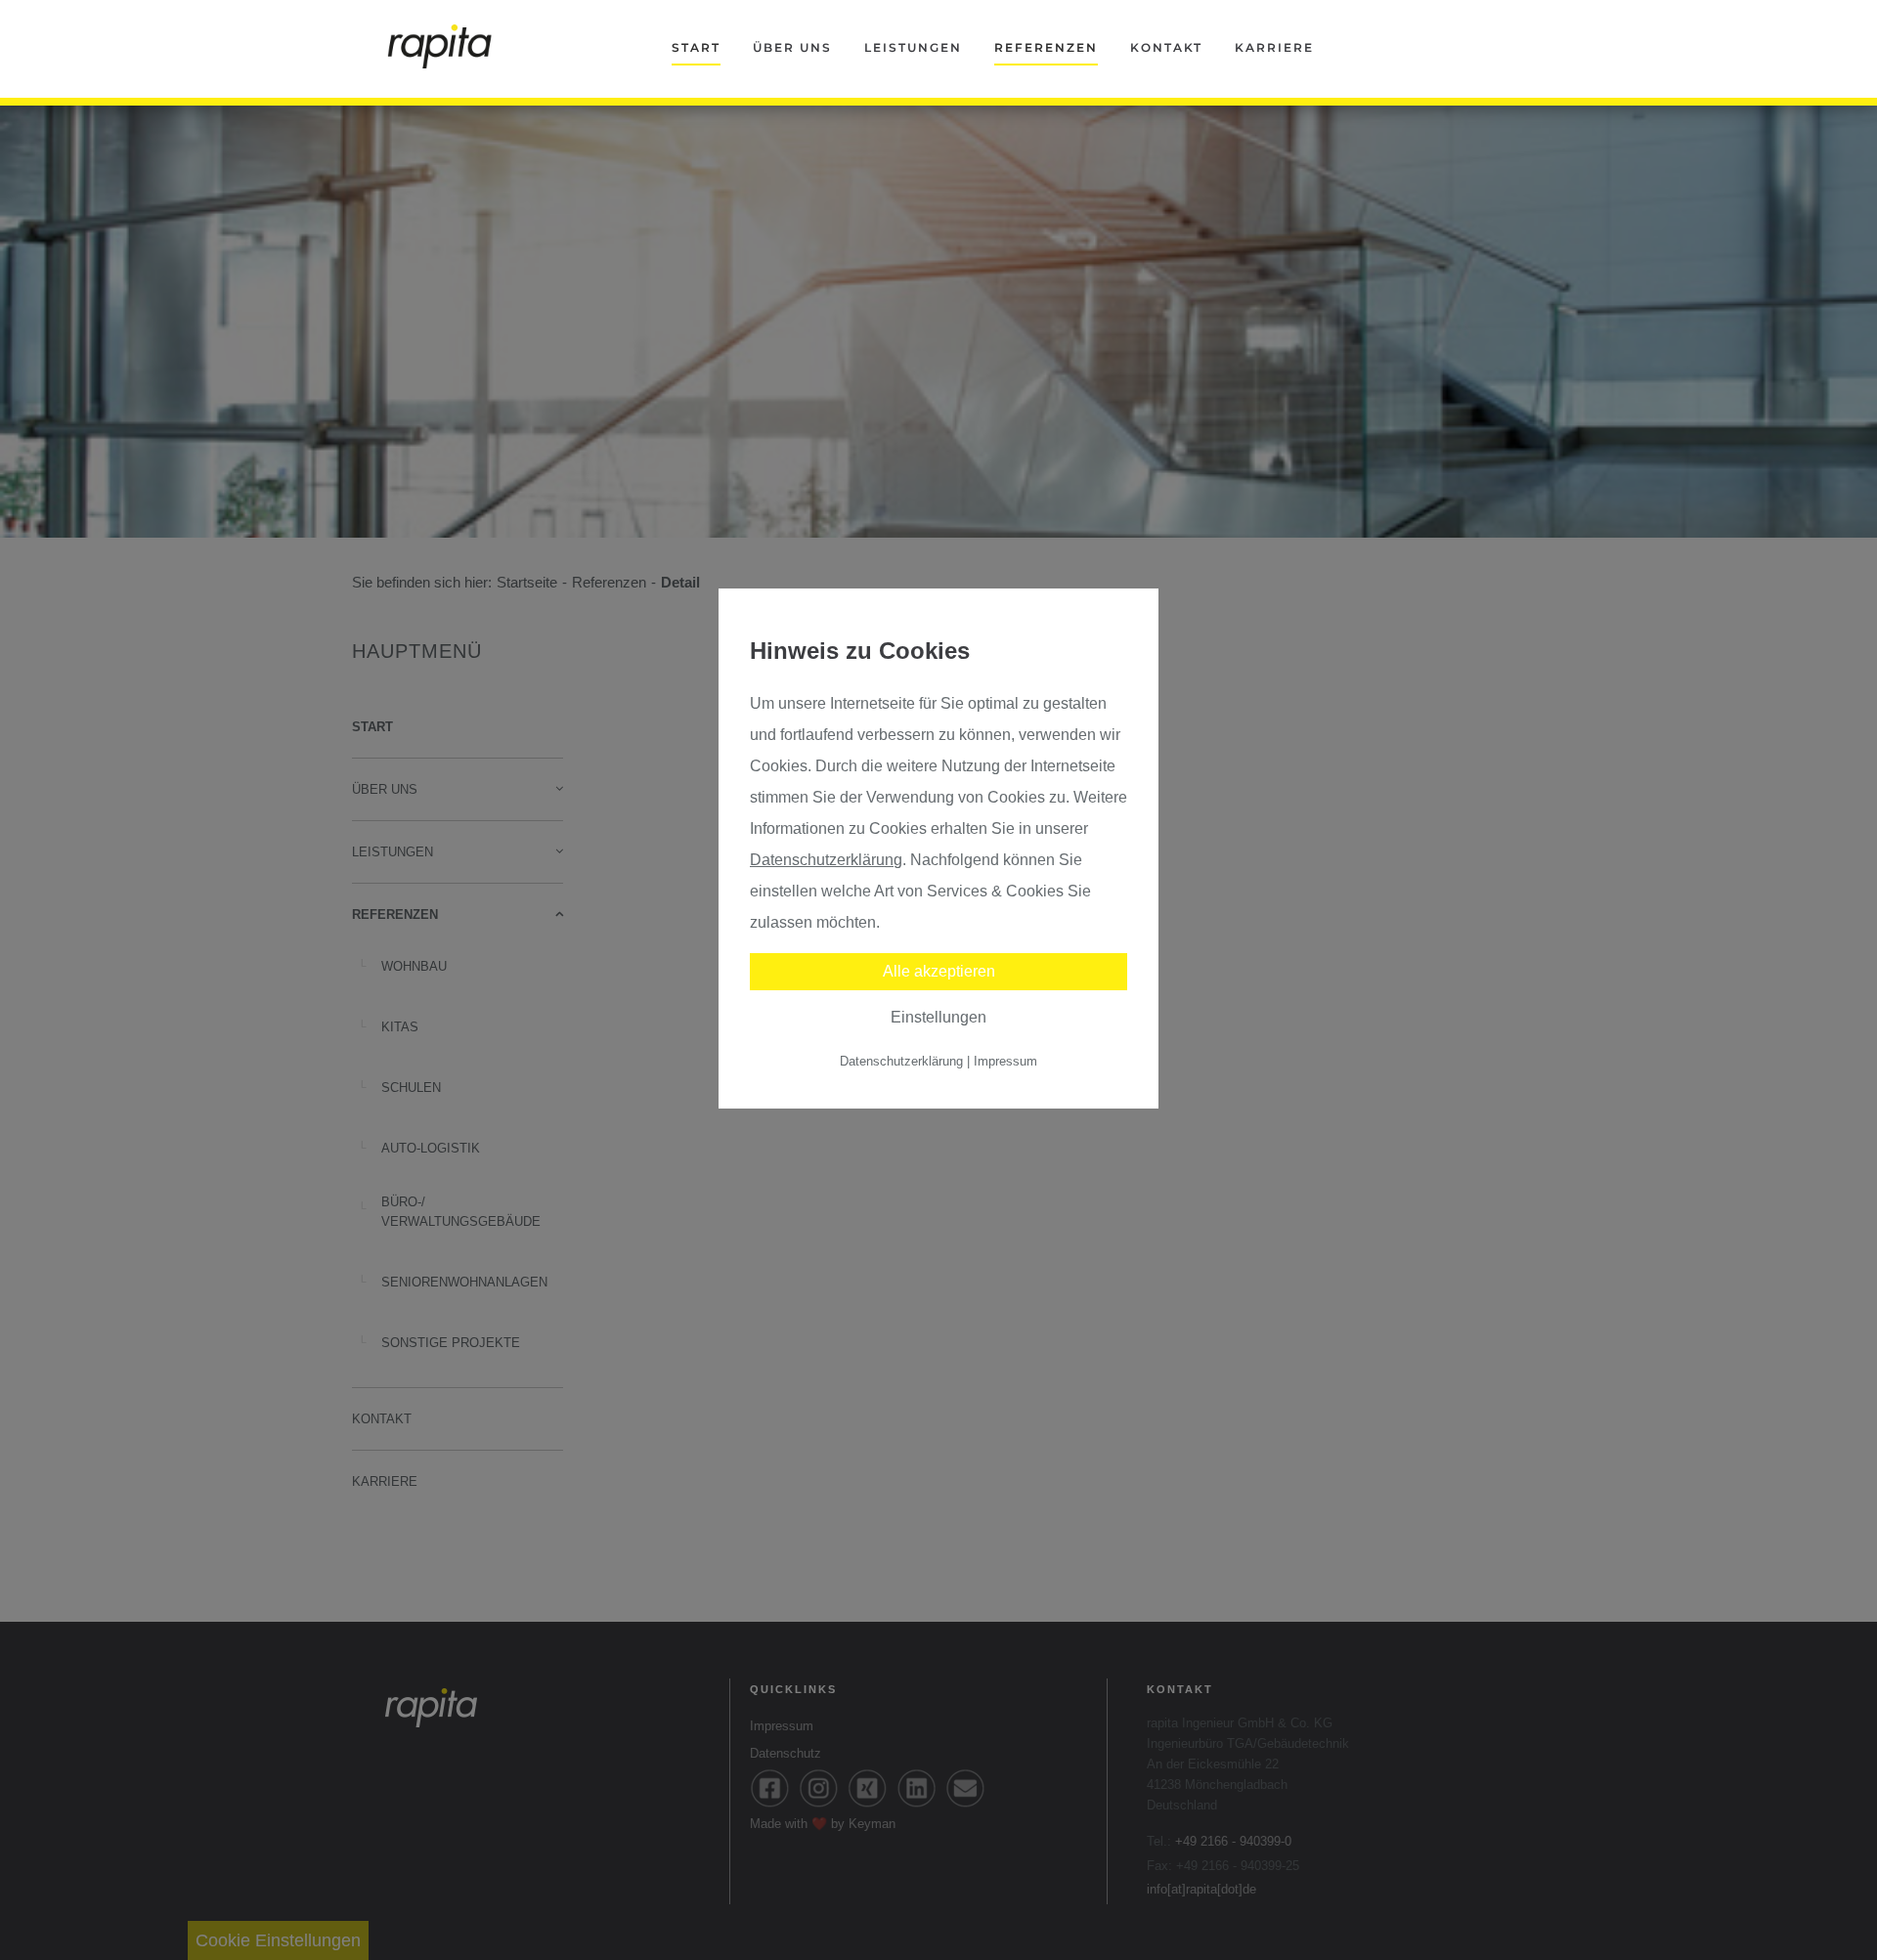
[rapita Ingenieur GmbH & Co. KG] (440, 46)
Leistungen (913, 47)
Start (696, 47)
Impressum (1005, 1061)
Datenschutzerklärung (826, 860)
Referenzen (1046, 47)
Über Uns (792, 47)
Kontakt (1166, 47)
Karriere (1274, 47)
